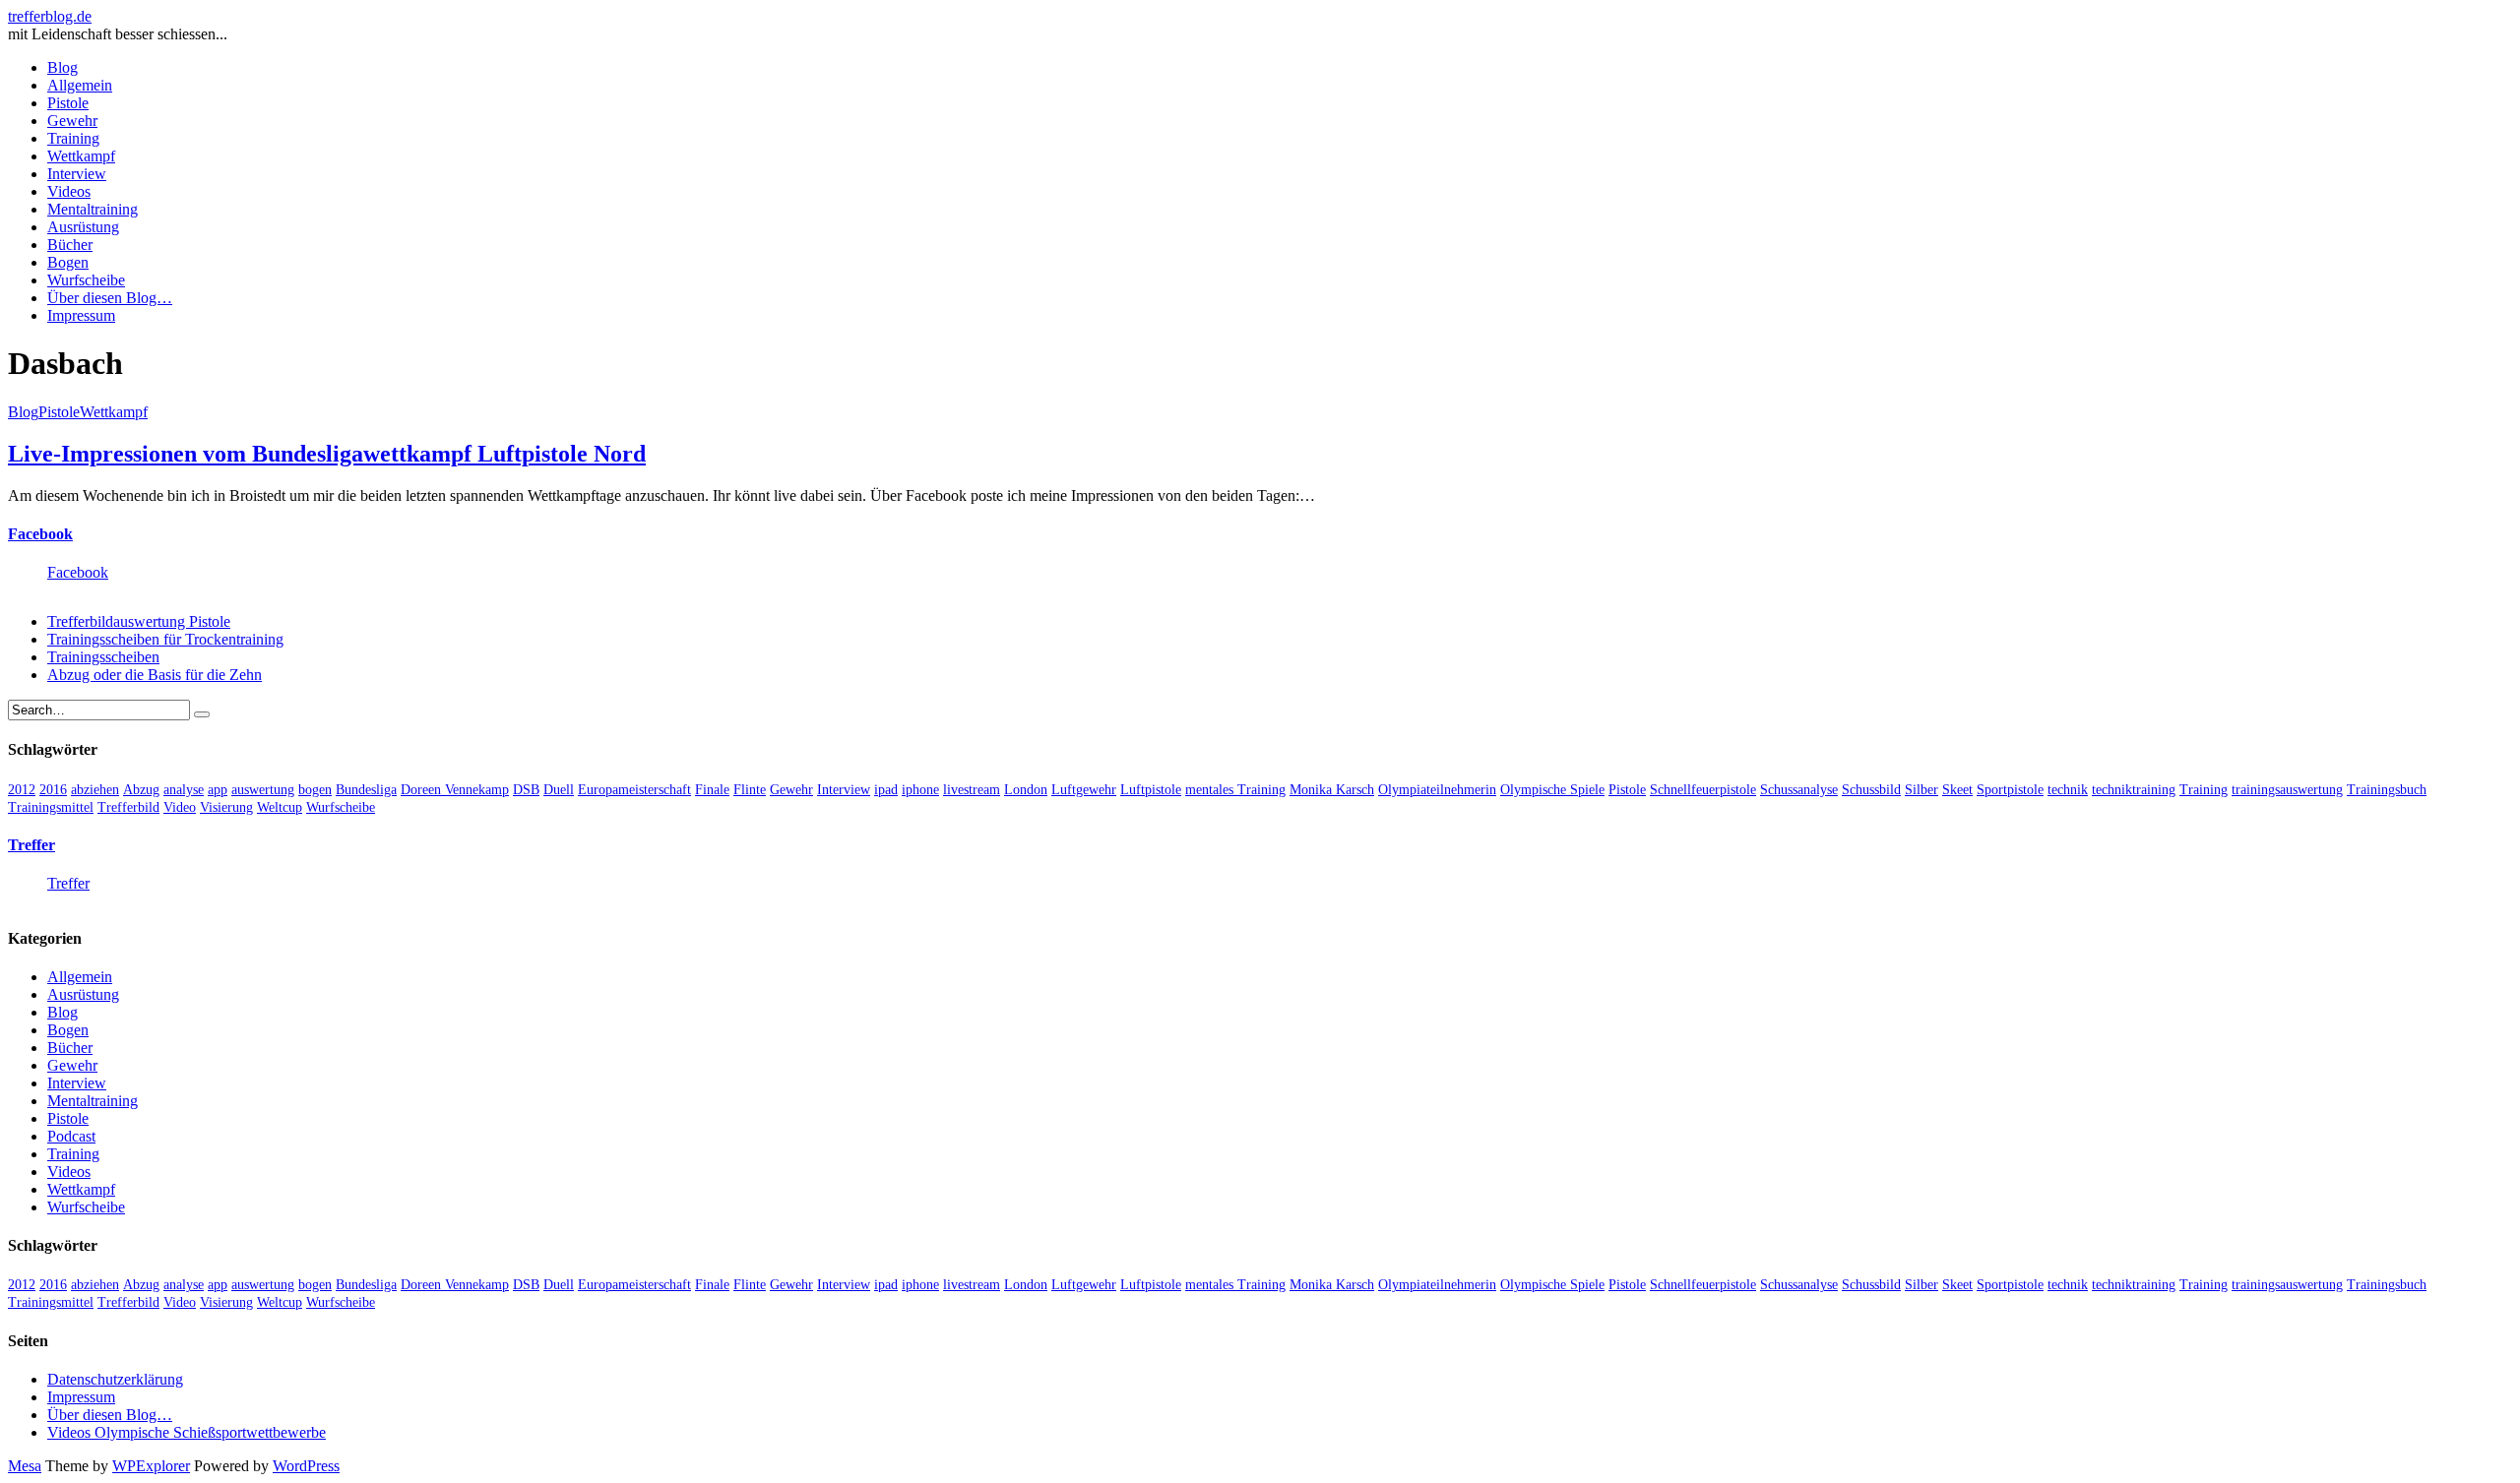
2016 (53, 790)
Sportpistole (2010, 790)
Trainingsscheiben (103, 657)
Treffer (31, 845)
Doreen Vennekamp (455, 790)
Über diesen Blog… (110, 298)
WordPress (306, 1466)
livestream (972, 790)
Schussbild (1871, 790)
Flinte (750, 790)
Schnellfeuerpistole (1703, 790)
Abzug (141, 790)
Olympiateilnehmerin (1437, 790)
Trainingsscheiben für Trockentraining (165, 639)
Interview (77, 174)
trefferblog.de (50, 16)
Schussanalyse (1799, 790)
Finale (712, 790)
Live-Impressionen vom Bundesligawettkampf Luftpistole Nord (327, 454)
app (218, 790)
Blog (63, 67)
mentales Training (1235, 790)
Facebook (40, 534)
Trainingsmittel (51, 807)
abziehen (95, 790)
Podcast (71, 1136)
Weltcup (280, 807)
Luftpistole (1151, 790)
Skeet (1957, 790)
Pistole (68, 103)
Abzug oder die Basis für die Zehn (155, 675)
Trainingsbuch (2387, 790)
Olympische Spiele (1552, 790)
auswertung (263, 790)
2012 (22, 790)
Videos (69, 191)
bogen (315, 790)
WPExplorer (151, 1466)
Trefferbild (128, 807)
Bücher (70, 245)
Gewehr (72, 121)
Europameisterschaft (634, 790)
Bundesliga (366, 790)
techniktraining (2134, 790)
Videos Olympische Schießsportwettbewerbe (187, 1432)
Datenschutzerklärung (115, 1379)
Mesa (25, 1466)
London (1026, 790)
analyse (184, 790)
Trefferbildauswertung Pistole (139, 621)
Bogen (68, 262)
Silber (1921, 790)
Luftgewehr (1084, 790)
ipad (886, 790)
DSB (526, 790)
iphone (920, 790)
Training (73, 138)
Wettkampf (81, 156)
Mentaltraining (93, 209)
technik (2068, 790)
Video (180, 807)
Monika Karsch (1332, 790)
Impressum (81, 315)
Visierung (226, 807)
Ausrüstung (83, 227)
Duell (559, 790)
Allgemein (80, 85)
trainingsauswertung (2287, 790)
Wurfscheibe (86, 280)
